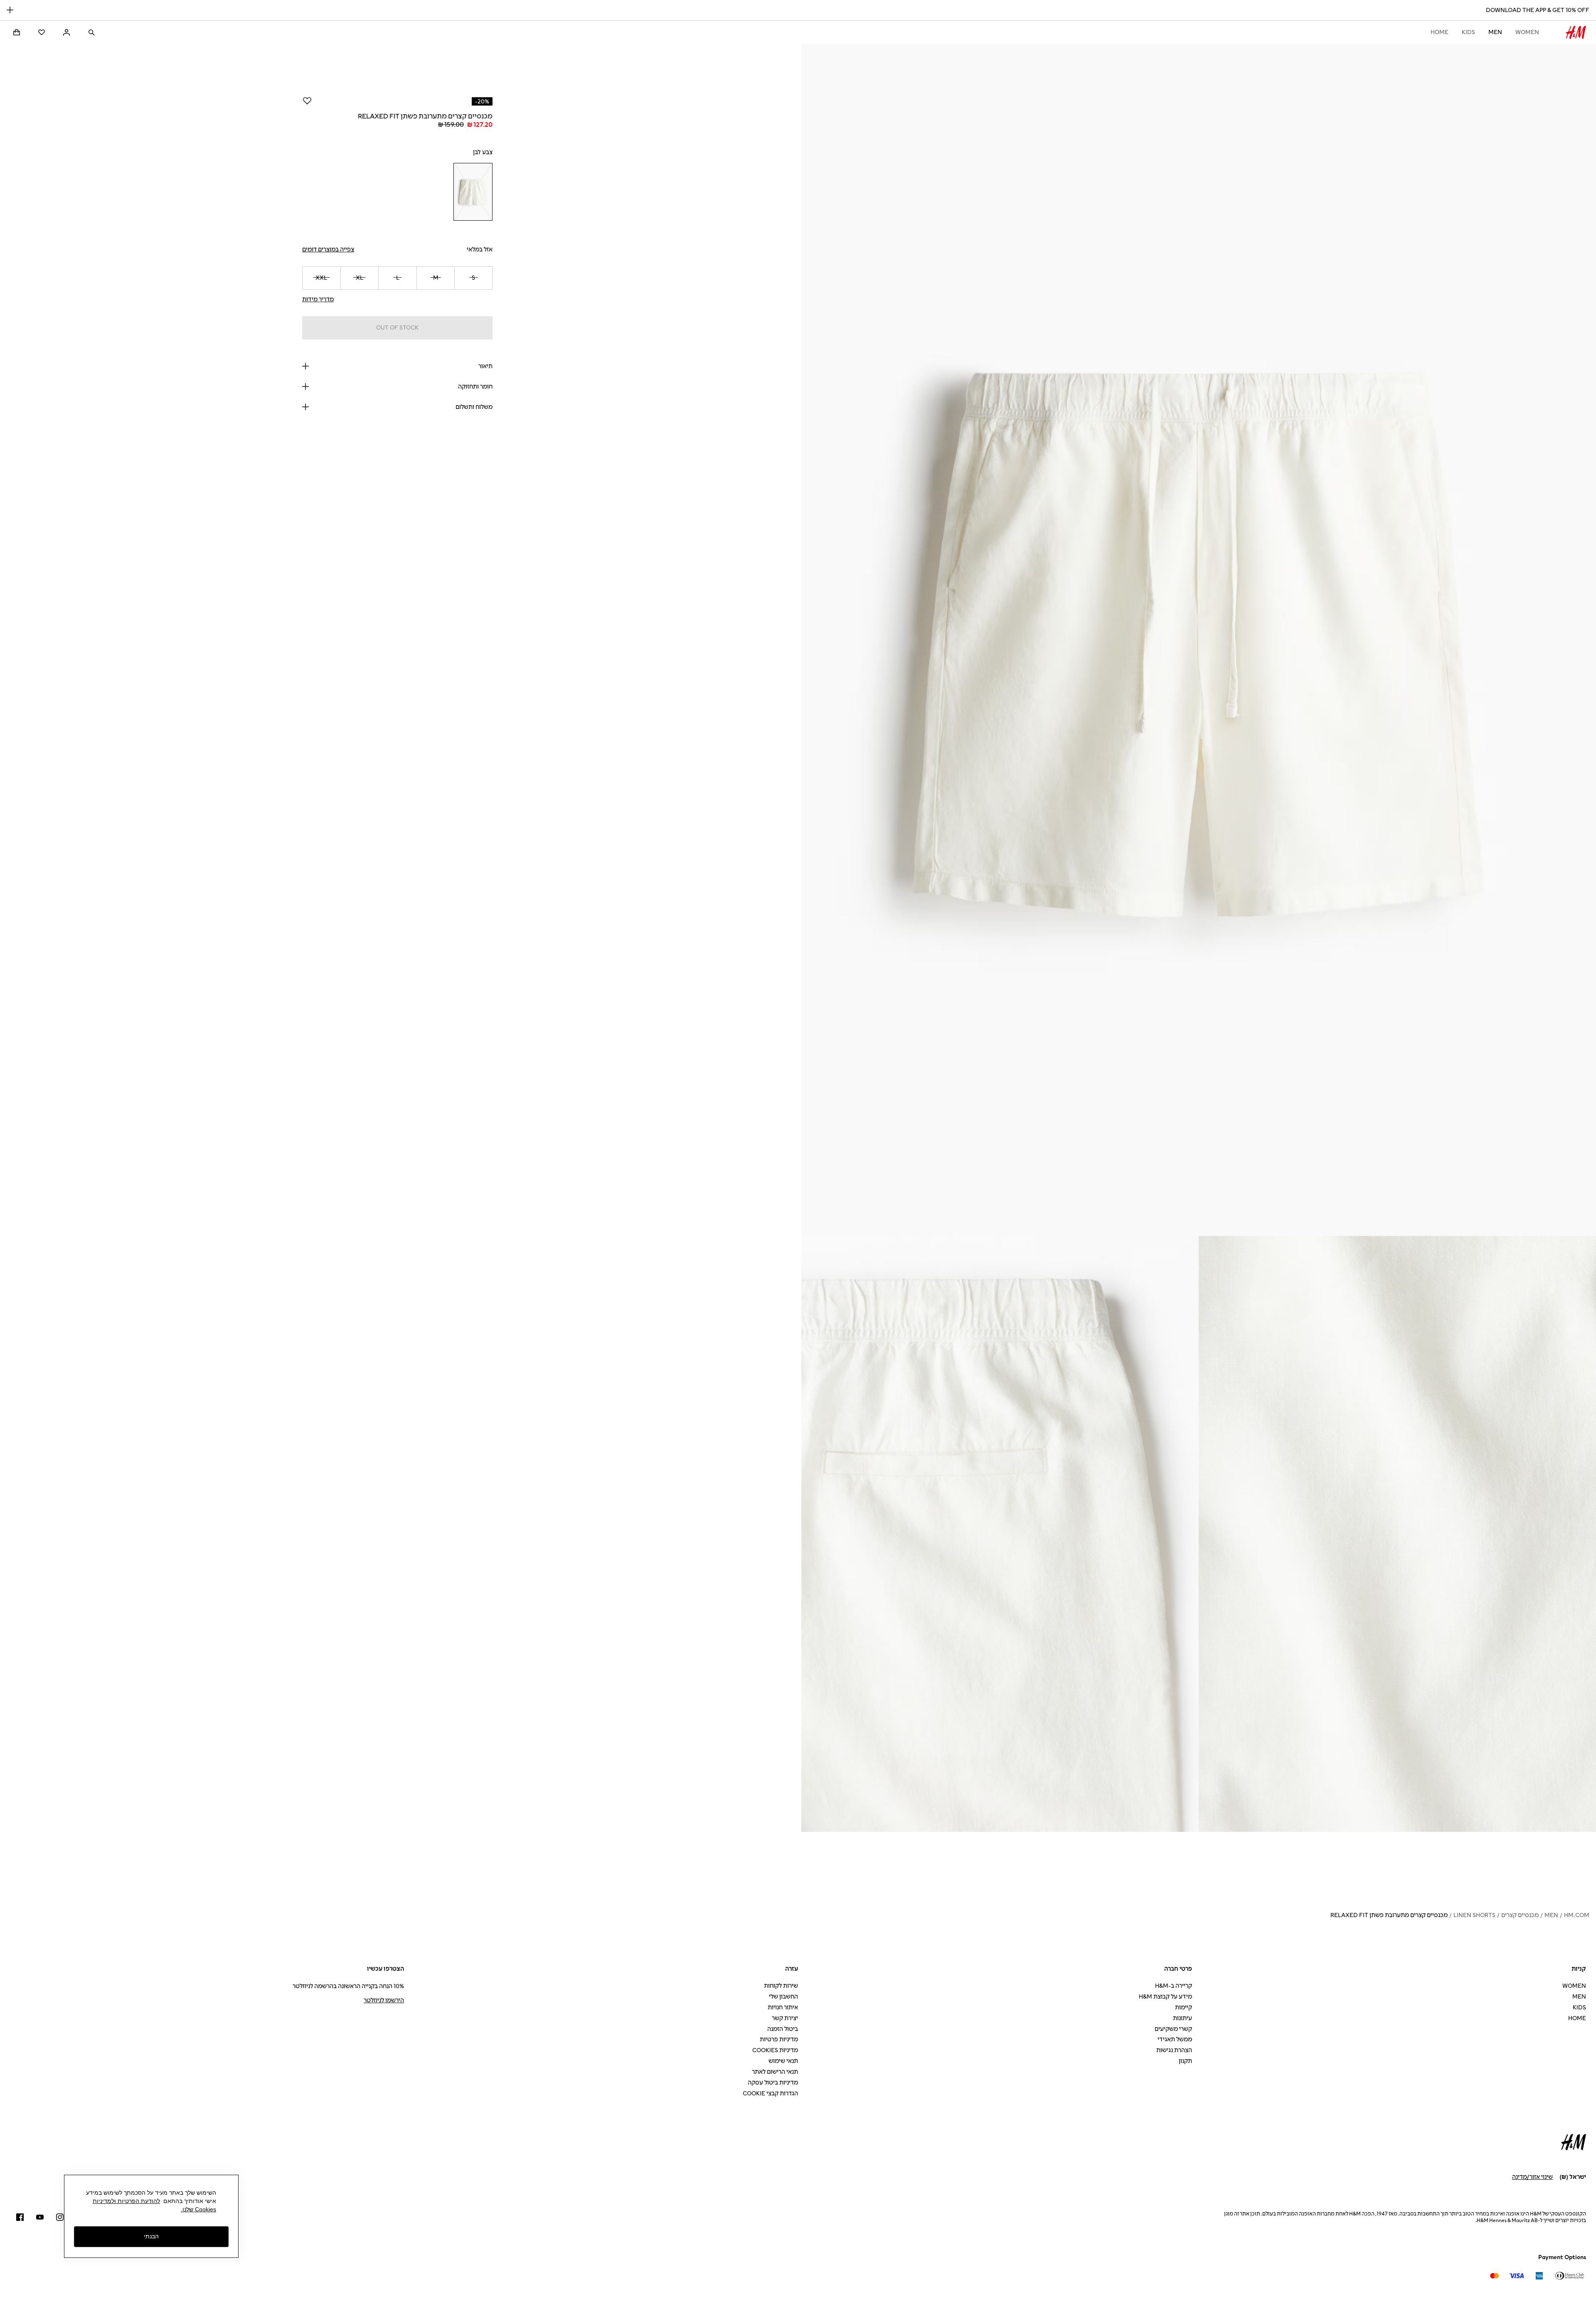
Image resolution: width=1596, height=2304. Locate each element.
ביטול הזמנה (783, 2029)
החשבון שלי (783, 1997)
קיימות (1183, 2007)
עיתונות (1182, 2018)
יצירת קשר (785, 2018)
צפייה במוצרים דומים (328, 250)
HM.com (1577, 1915)
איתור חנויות (783, 2007)
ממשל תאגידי (1175, 2039)
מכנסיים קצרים (1520, 1915)
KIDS (1468, 32)
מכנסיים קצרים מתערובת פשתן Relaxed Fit (1389, 1915)
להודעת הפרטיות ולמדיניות (126, 2201)
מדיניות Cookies (775, 2050)
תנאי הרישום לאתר (775, 2072)
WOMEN (1527, 32)
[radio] (473, 192)
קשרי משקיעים (1173, 2029)
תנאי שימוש (783, 2061)
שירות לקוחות (781, 1986)
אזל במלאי (480, 250)
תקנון (1185, 2061)
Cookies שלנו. (198, 2209)
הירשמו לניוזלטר (384, 2000)
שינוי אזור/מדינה (1532, 2177)
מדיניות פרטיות (779, 2039)
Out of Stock (397, 328)
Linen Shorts (1474, 1915)
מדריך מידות (318, 299)
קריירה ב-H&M (1174, 1986)
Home (1440, 32)
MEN (1495, 32)
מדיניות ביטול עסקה (773, 2083)
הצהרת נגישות (1174, 2050)
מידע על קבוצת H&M (1165, 1997)
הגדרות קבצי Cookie (770, 2094)
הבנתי (151, 2237)
